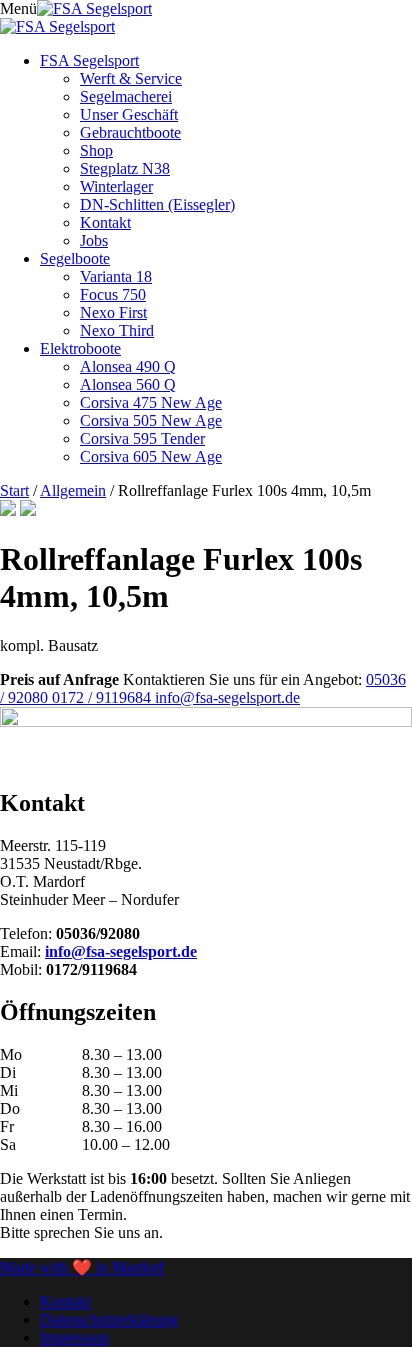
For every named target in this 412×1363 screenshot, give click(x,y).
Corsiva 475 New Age (151, 402)
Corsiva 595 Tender (142, 438)
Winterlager (116, 186)
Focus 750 (113, 294)
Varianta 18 (116, 276)
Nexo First (113, 312)
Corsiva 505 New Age (151, 420)
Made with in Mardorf (82, 1267)
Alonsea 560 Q (128, 384)
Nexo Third (117, 330)
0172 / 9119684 (103, 697)
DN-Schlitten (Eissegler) (157, 204)
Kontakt (105, 222)
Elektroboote (80, 348)
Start (14, 490)
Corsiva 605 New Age (151, 456)
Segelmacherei (126, 96)
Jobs (94, 240)
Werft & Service (131, 78)
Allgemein (73, 490)
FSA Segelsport (89, 60)
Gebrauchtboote (130, 132)
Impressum (74, 1337)
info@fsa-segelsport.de (227, 697)
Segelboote (75, 258)
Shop (96, 150)
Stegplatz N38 (125, 168)
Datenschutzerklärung (109, 1319)
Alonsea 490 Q (128, 366)
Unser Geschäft (129, 114)
